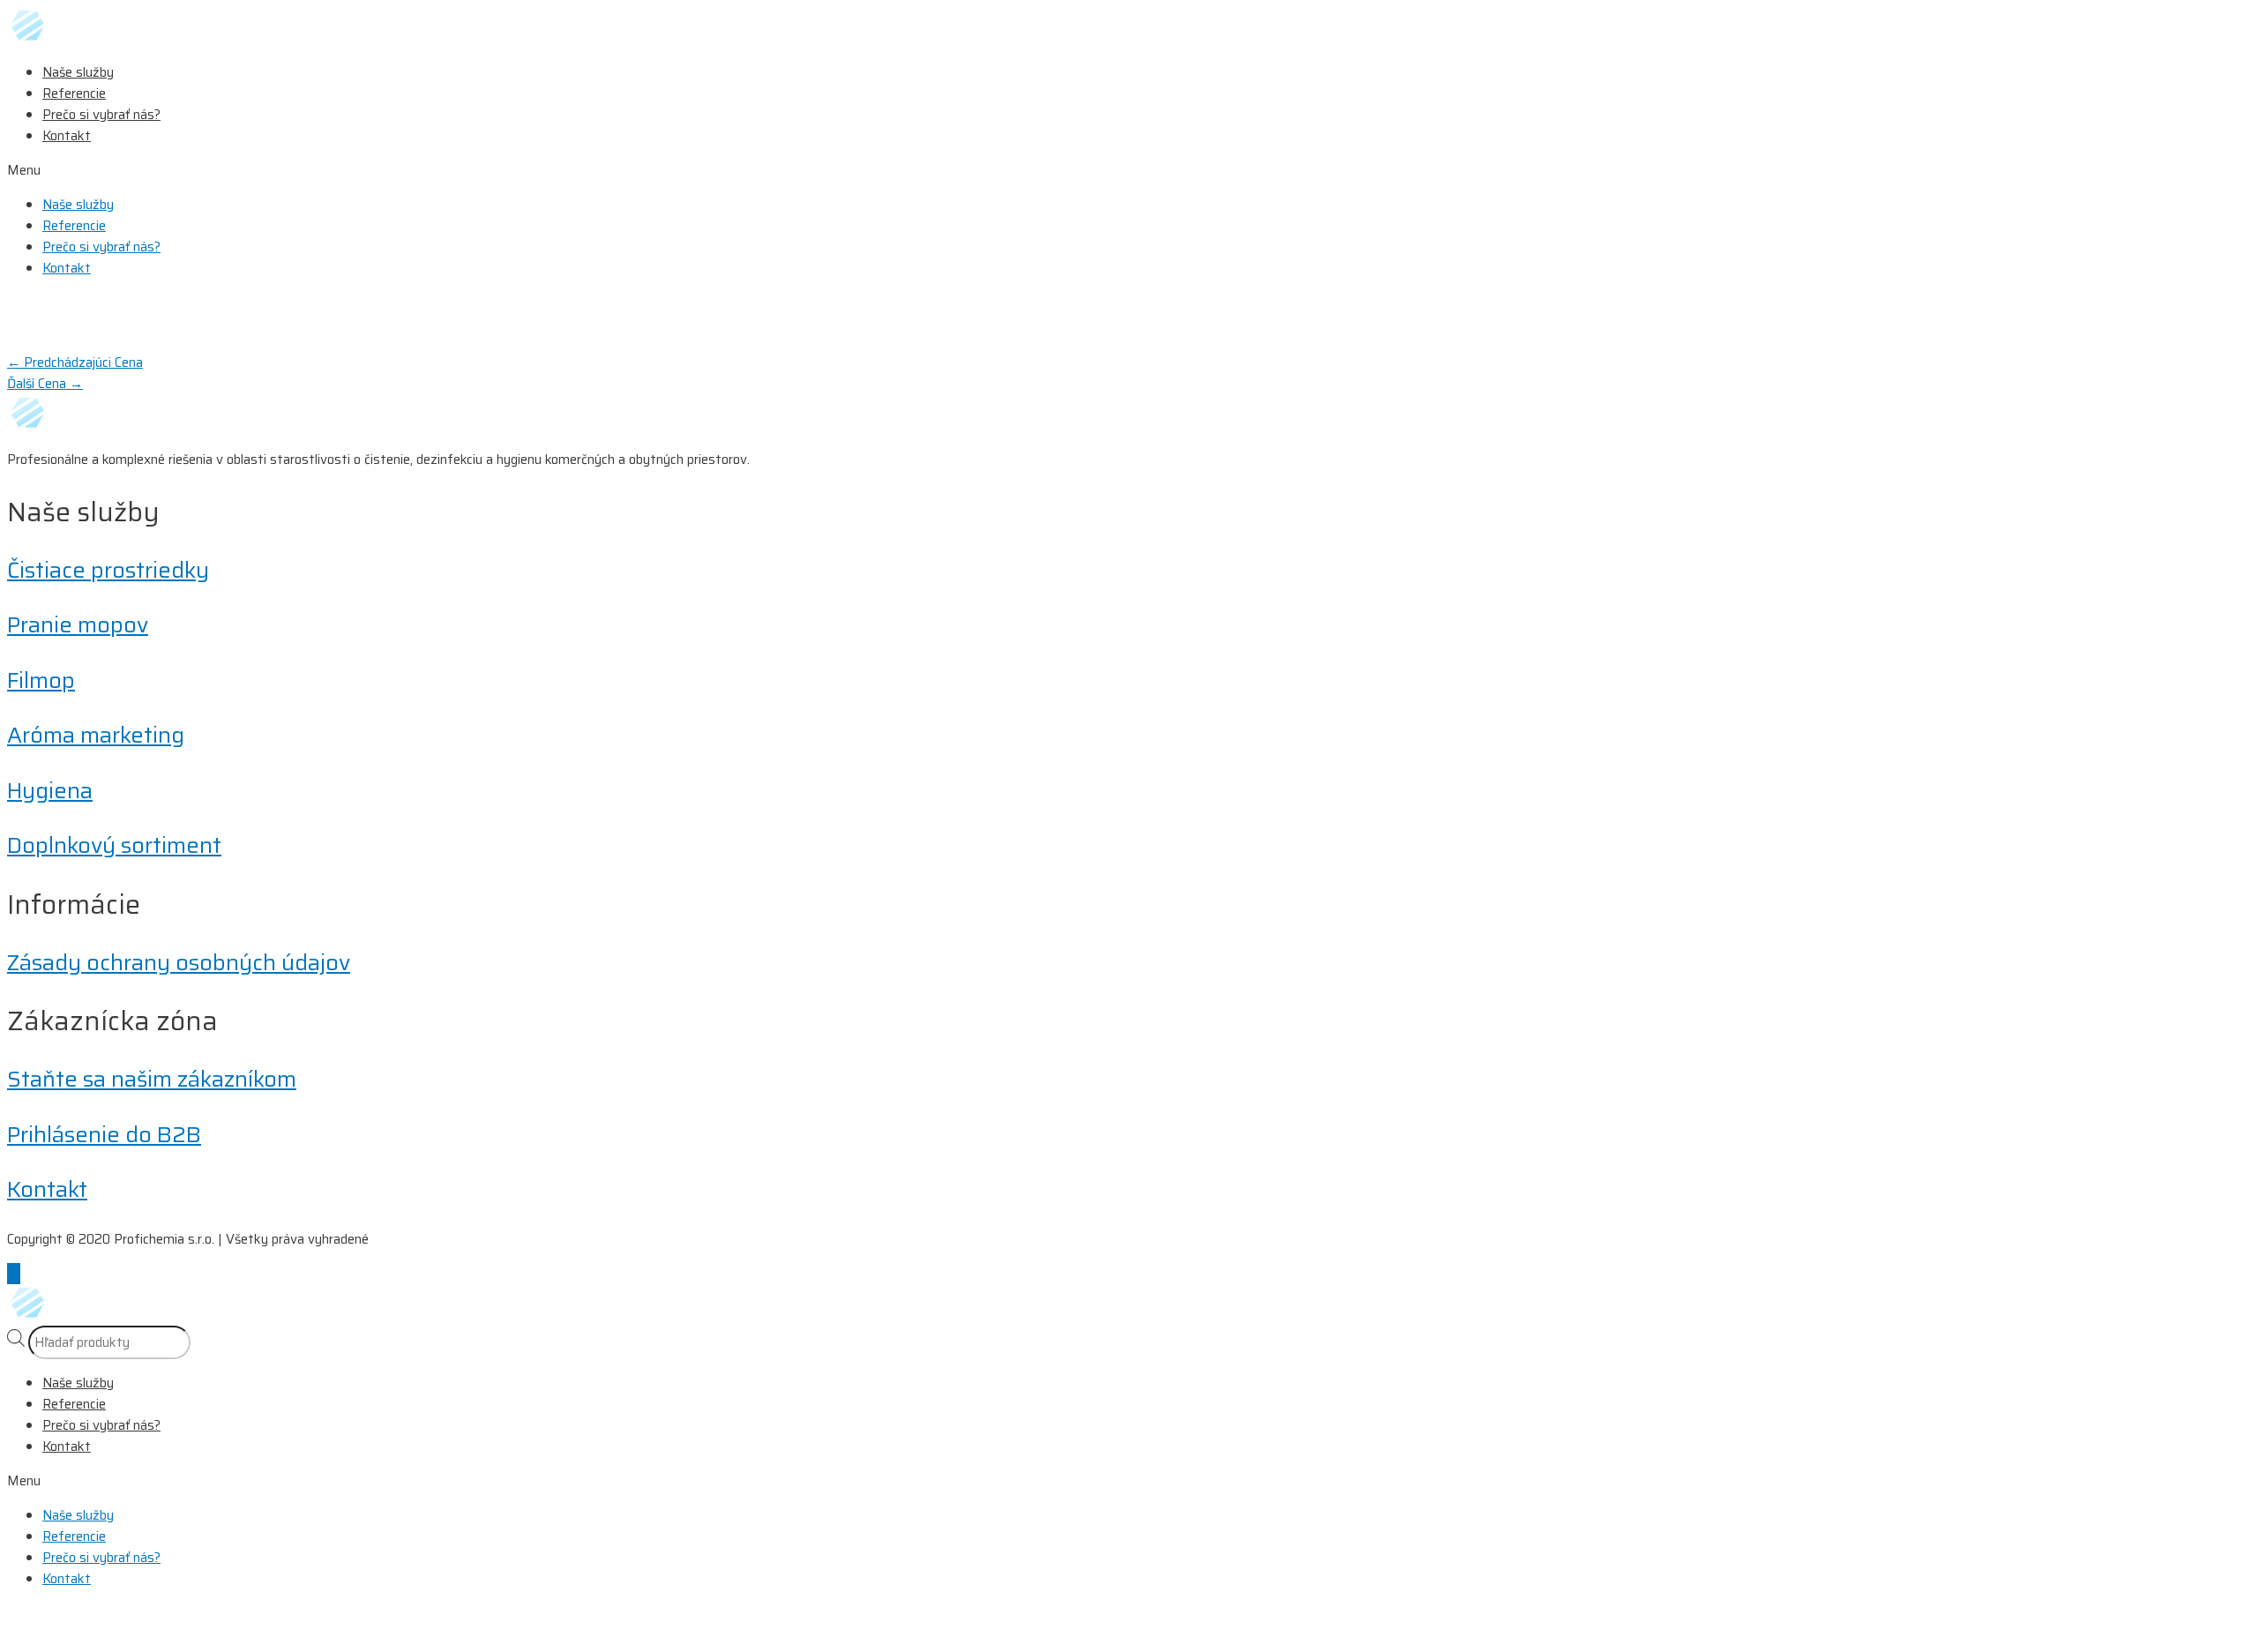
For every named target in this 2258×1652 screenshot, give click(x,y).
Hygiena (50, 791)
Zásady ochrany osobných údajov (179, 963)
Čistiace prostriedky (108, 570)
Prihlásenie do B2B (104, 1135)
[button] (1129, 170)
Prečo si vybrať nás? (101, 115)
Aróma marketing (96, 735)
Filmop (41, 680)
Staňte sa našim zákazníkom (152, 1079)
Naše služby (78, 72)
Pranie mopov (78, 625)
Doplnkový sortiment (114, 845)
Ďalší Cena (45, 384)
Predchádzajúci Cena (75, 363)
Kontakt (67, 136)
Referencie (74, 93)
